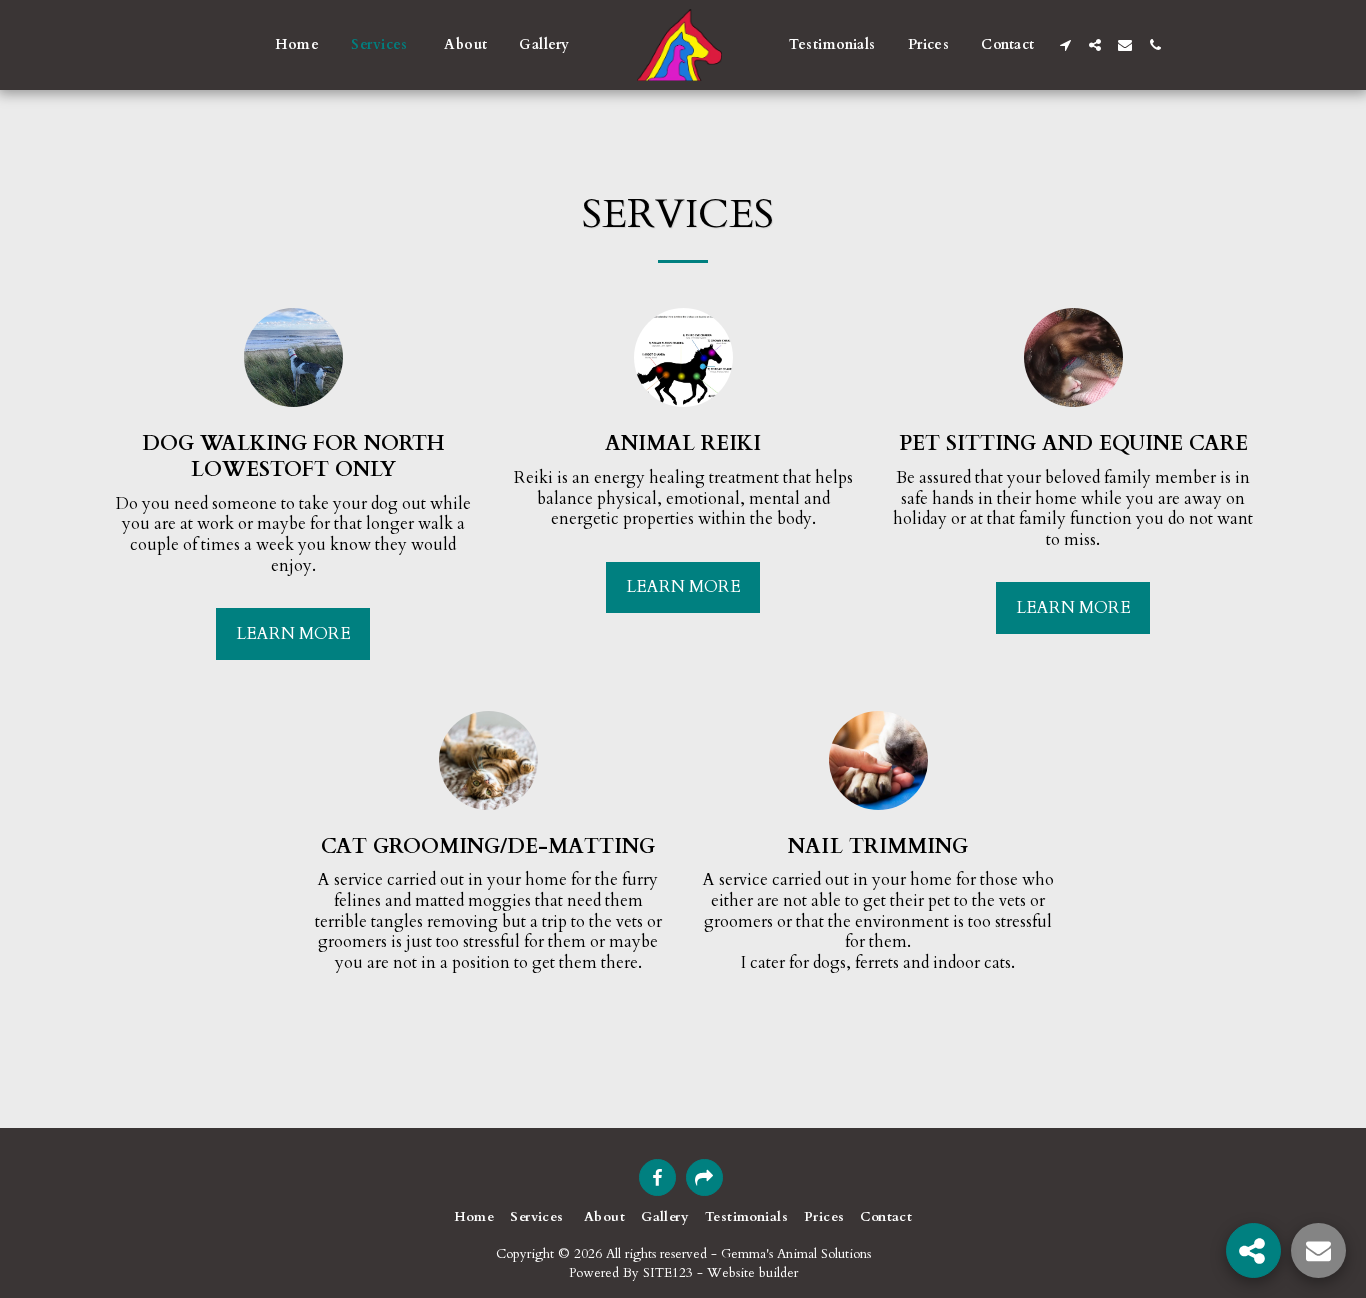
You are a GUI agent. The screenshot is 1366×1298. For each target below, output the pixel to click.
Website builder (752, 1273)
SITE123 (668, 1273)
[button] (1065, 45)
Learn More (293, 634)
